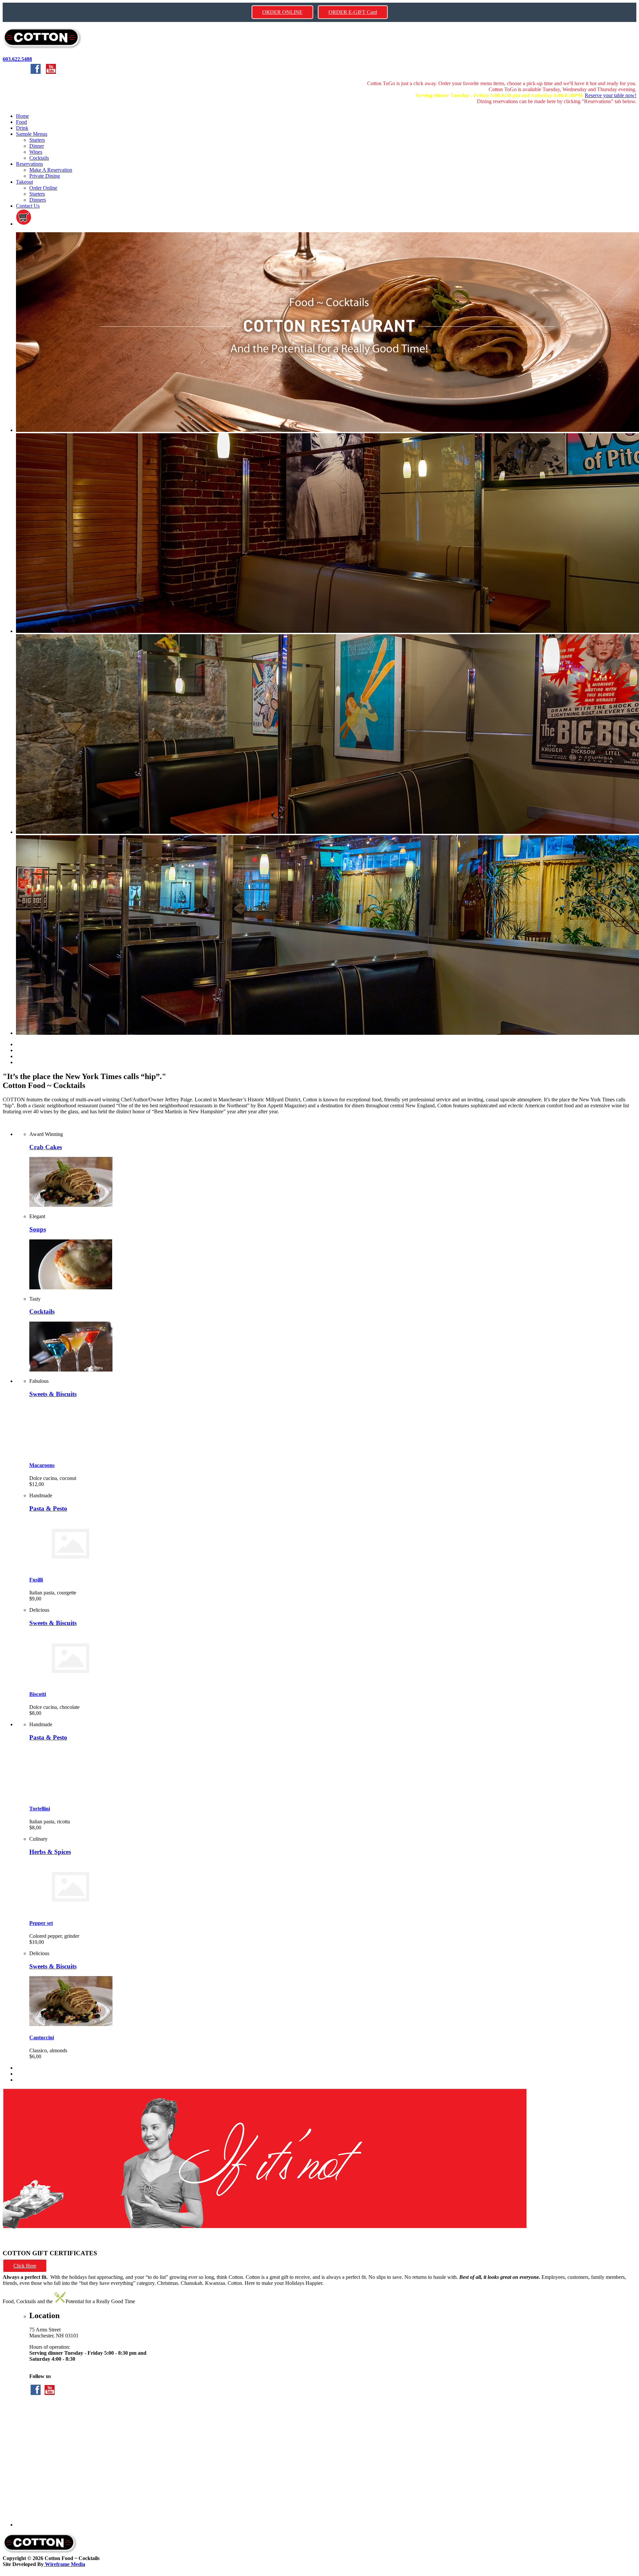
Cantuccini (42, 2037)
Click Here (25, 2266)
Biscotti (38, 1694)
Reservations (29, 164)
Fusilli (36, 1580)
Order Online (43, 188)
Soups (38, 1229)
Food (21, 122)
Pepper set (41, 1923)
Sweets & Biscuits (53, 1394)
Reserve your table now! (611, 95)
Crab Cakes (46, 1147)
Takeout (24, 182)
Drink (22, 128)
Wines (36, 152)
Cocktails (39, 158)
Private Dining (45, 176)
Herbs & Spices (50, 1852)
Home (22, 116)
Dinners (38, 200)
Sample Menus (32, 134)
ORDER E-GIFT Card (353, 12)
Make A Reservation (51, 170)
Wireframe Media (64, 2564)
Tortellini (40, 1809)
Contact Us (28, 206)
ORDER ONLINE (282, 12)
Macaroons (42, 1465)
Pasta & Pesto (48, 1508)
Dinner (37, 146)
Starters (37, 140)
